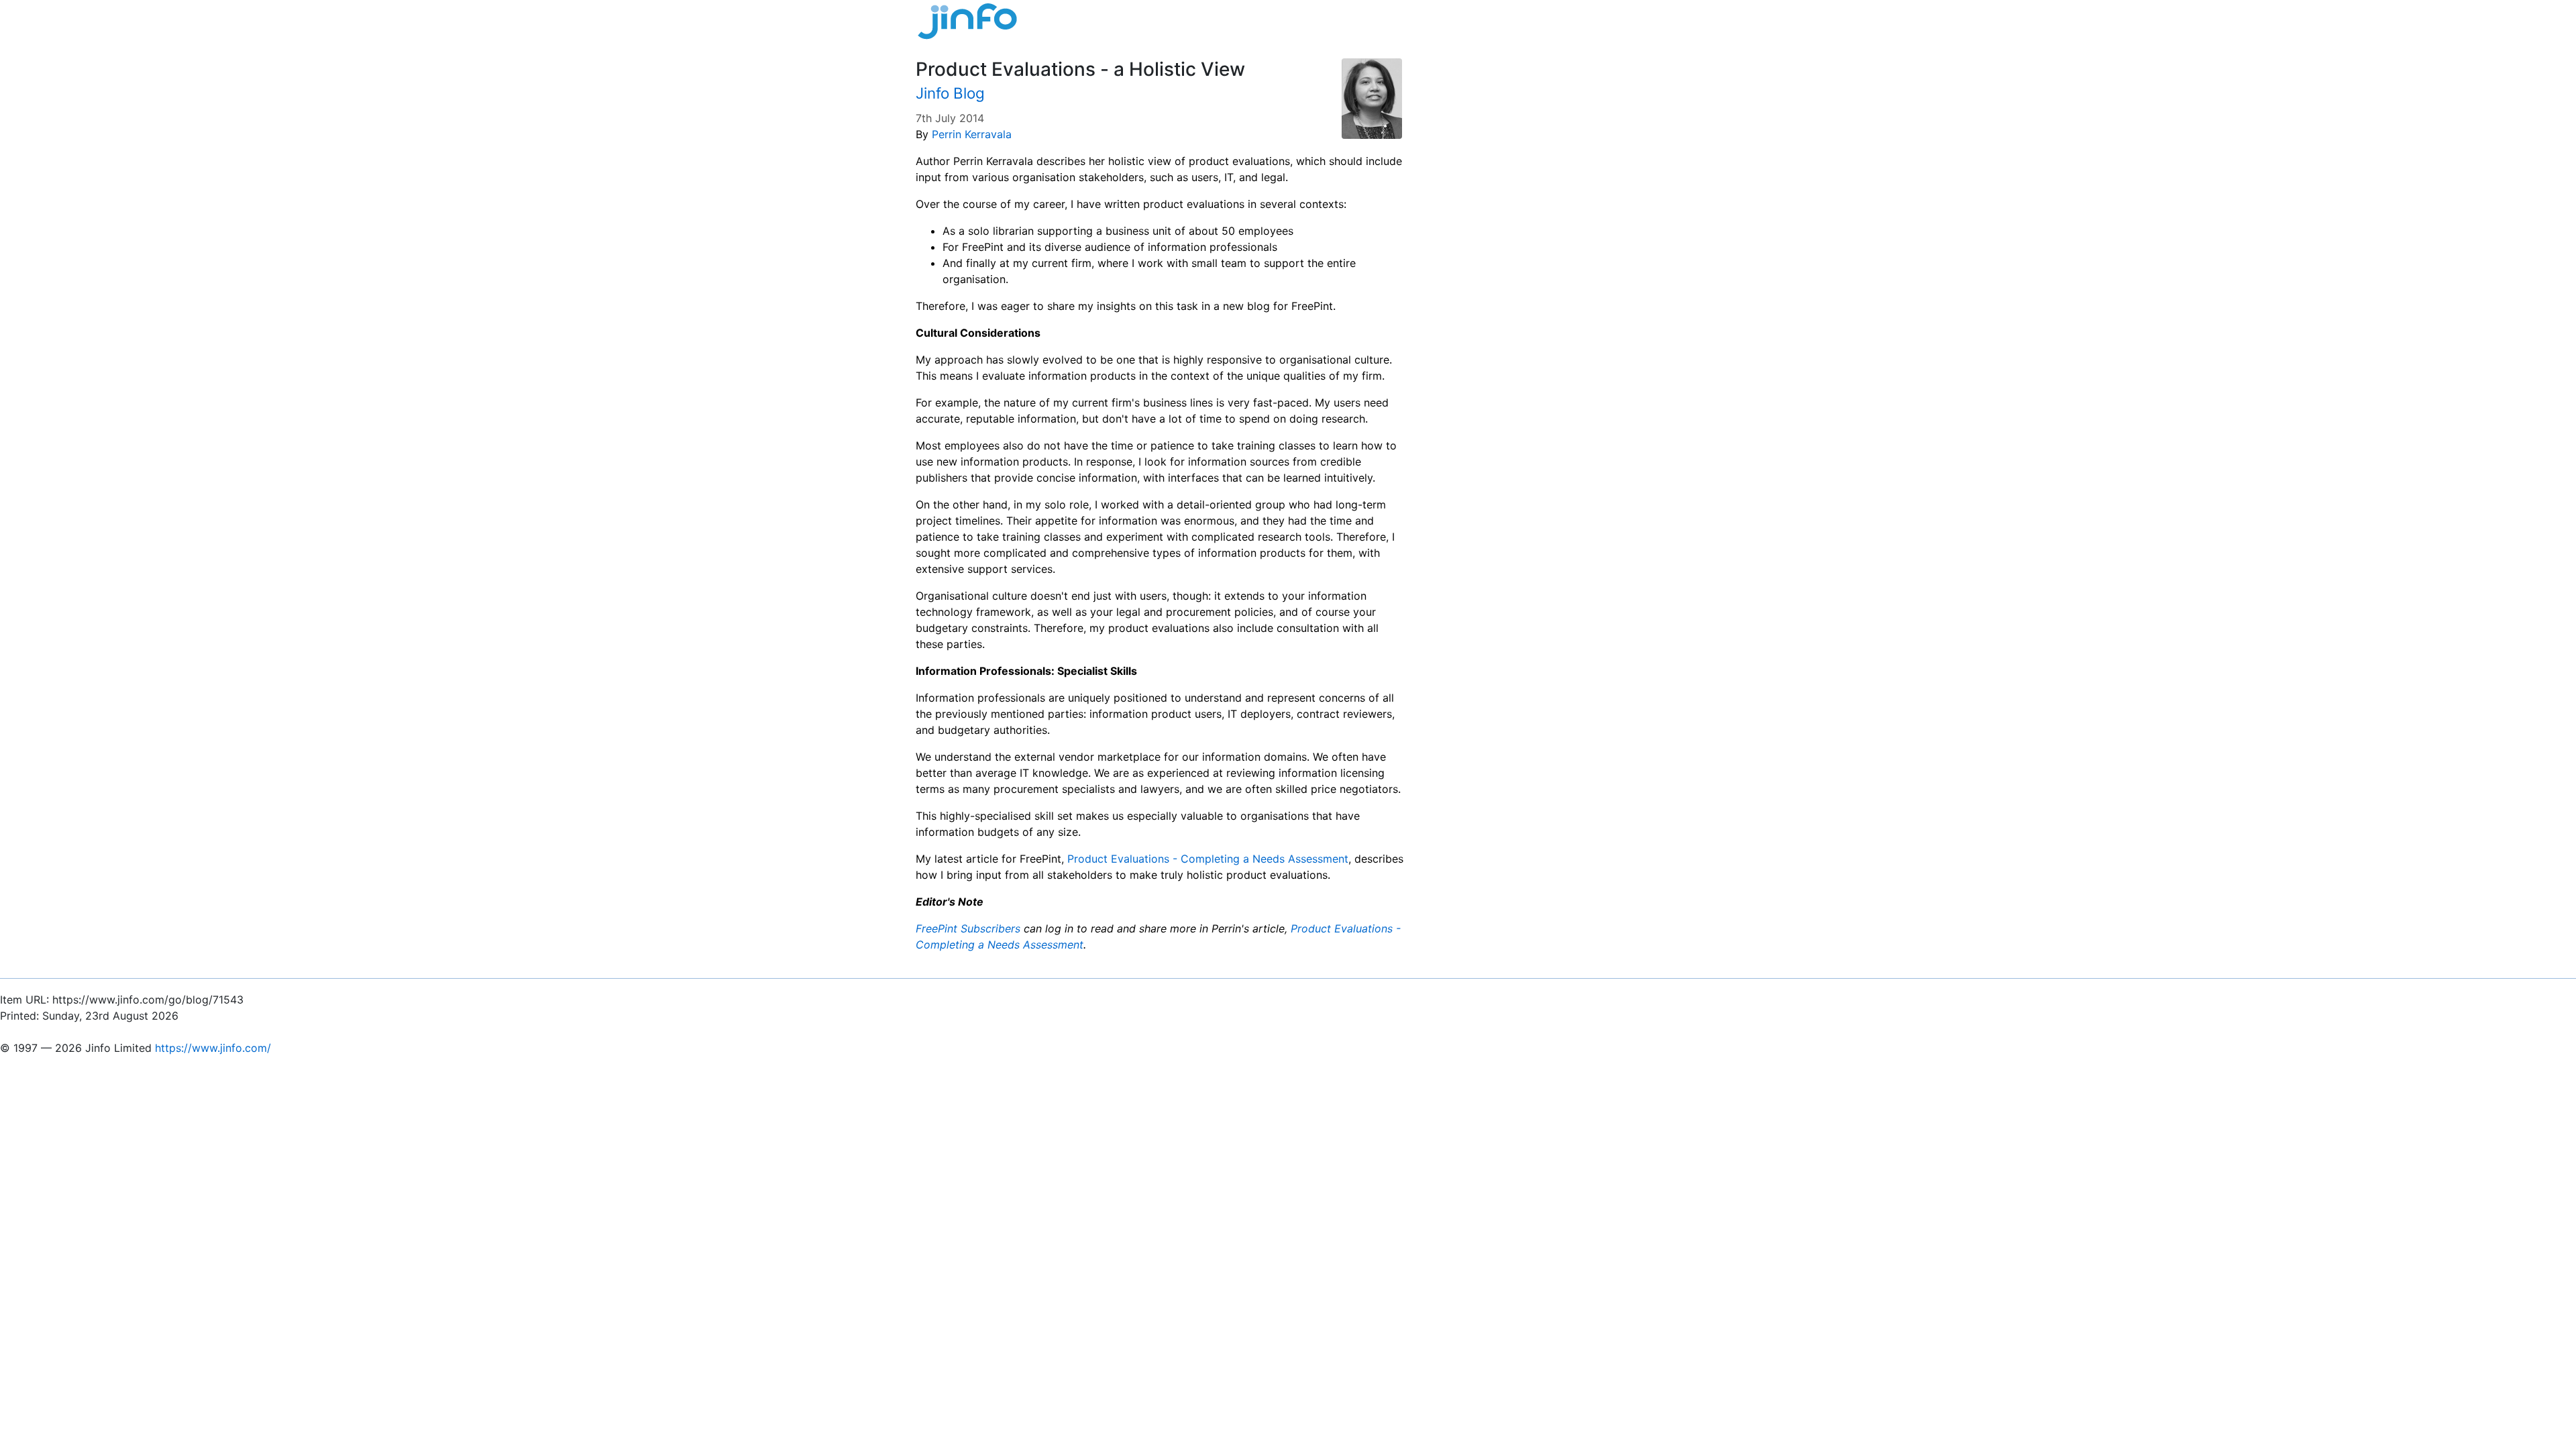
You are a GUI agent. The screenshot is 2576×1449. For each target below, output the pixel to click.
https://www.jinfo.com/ (213, 1048)
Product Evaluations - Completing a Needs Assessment (1208, 859)
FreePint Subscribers (968, 928)
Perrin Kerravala (972, 134)
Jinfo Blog (950, 93)
